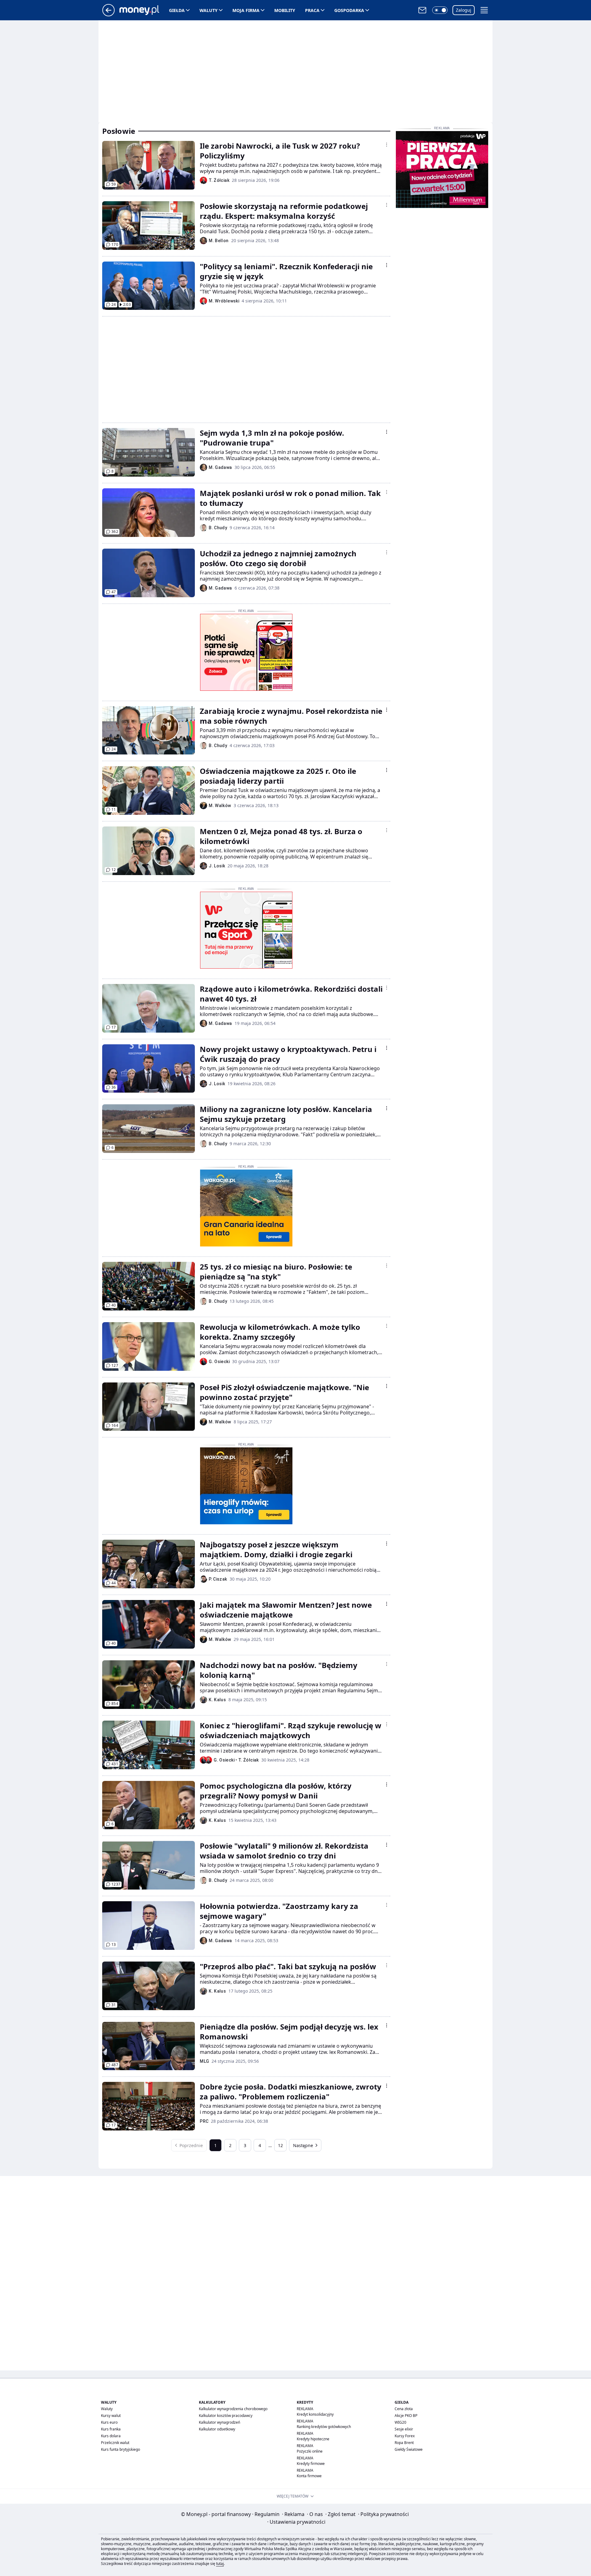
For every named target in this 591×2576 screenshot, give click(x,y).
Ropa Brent (404, 2443)
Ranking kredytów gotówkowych (324, 2427)
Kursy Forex (405, 2436)
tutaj (220, 2564)
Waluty (209, 10)
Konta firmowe (309, 2476)
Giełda (177, 10)
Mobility (285, 10)
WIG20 (400, 2422)
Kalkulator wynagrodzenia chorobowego (233, 2409)
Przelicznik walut (115, 2443)
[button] (440, 10)
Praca (312, 10)
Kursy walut (111, 2416)
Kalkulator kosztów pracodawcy (226, 2416)
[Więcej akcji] (387, 145)
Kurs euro (109, 2422)
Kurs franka (111, 2429)
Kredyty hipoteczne (313, 2439)
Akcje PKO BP (406, 2416)
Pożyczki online (310, 2451)
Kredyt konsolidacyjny (315, 2414)
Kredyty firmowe (311, 2464)
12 (280, 2145)
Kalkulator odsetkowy (217, 2429)
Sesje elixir (404, 2429)
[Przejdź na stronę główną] (109, 14)
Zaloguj (464, 10)
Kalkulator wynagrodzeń (219, 2422)
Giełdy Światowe (409, 2449)
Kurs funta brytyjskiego (121, 2449)
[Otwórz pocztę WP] (422, 10)
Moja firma (246, 10)
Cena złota (404, 2409)
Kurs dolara (111, 2436)
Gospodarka (349, 10)
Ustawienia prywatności (296, 2522)
